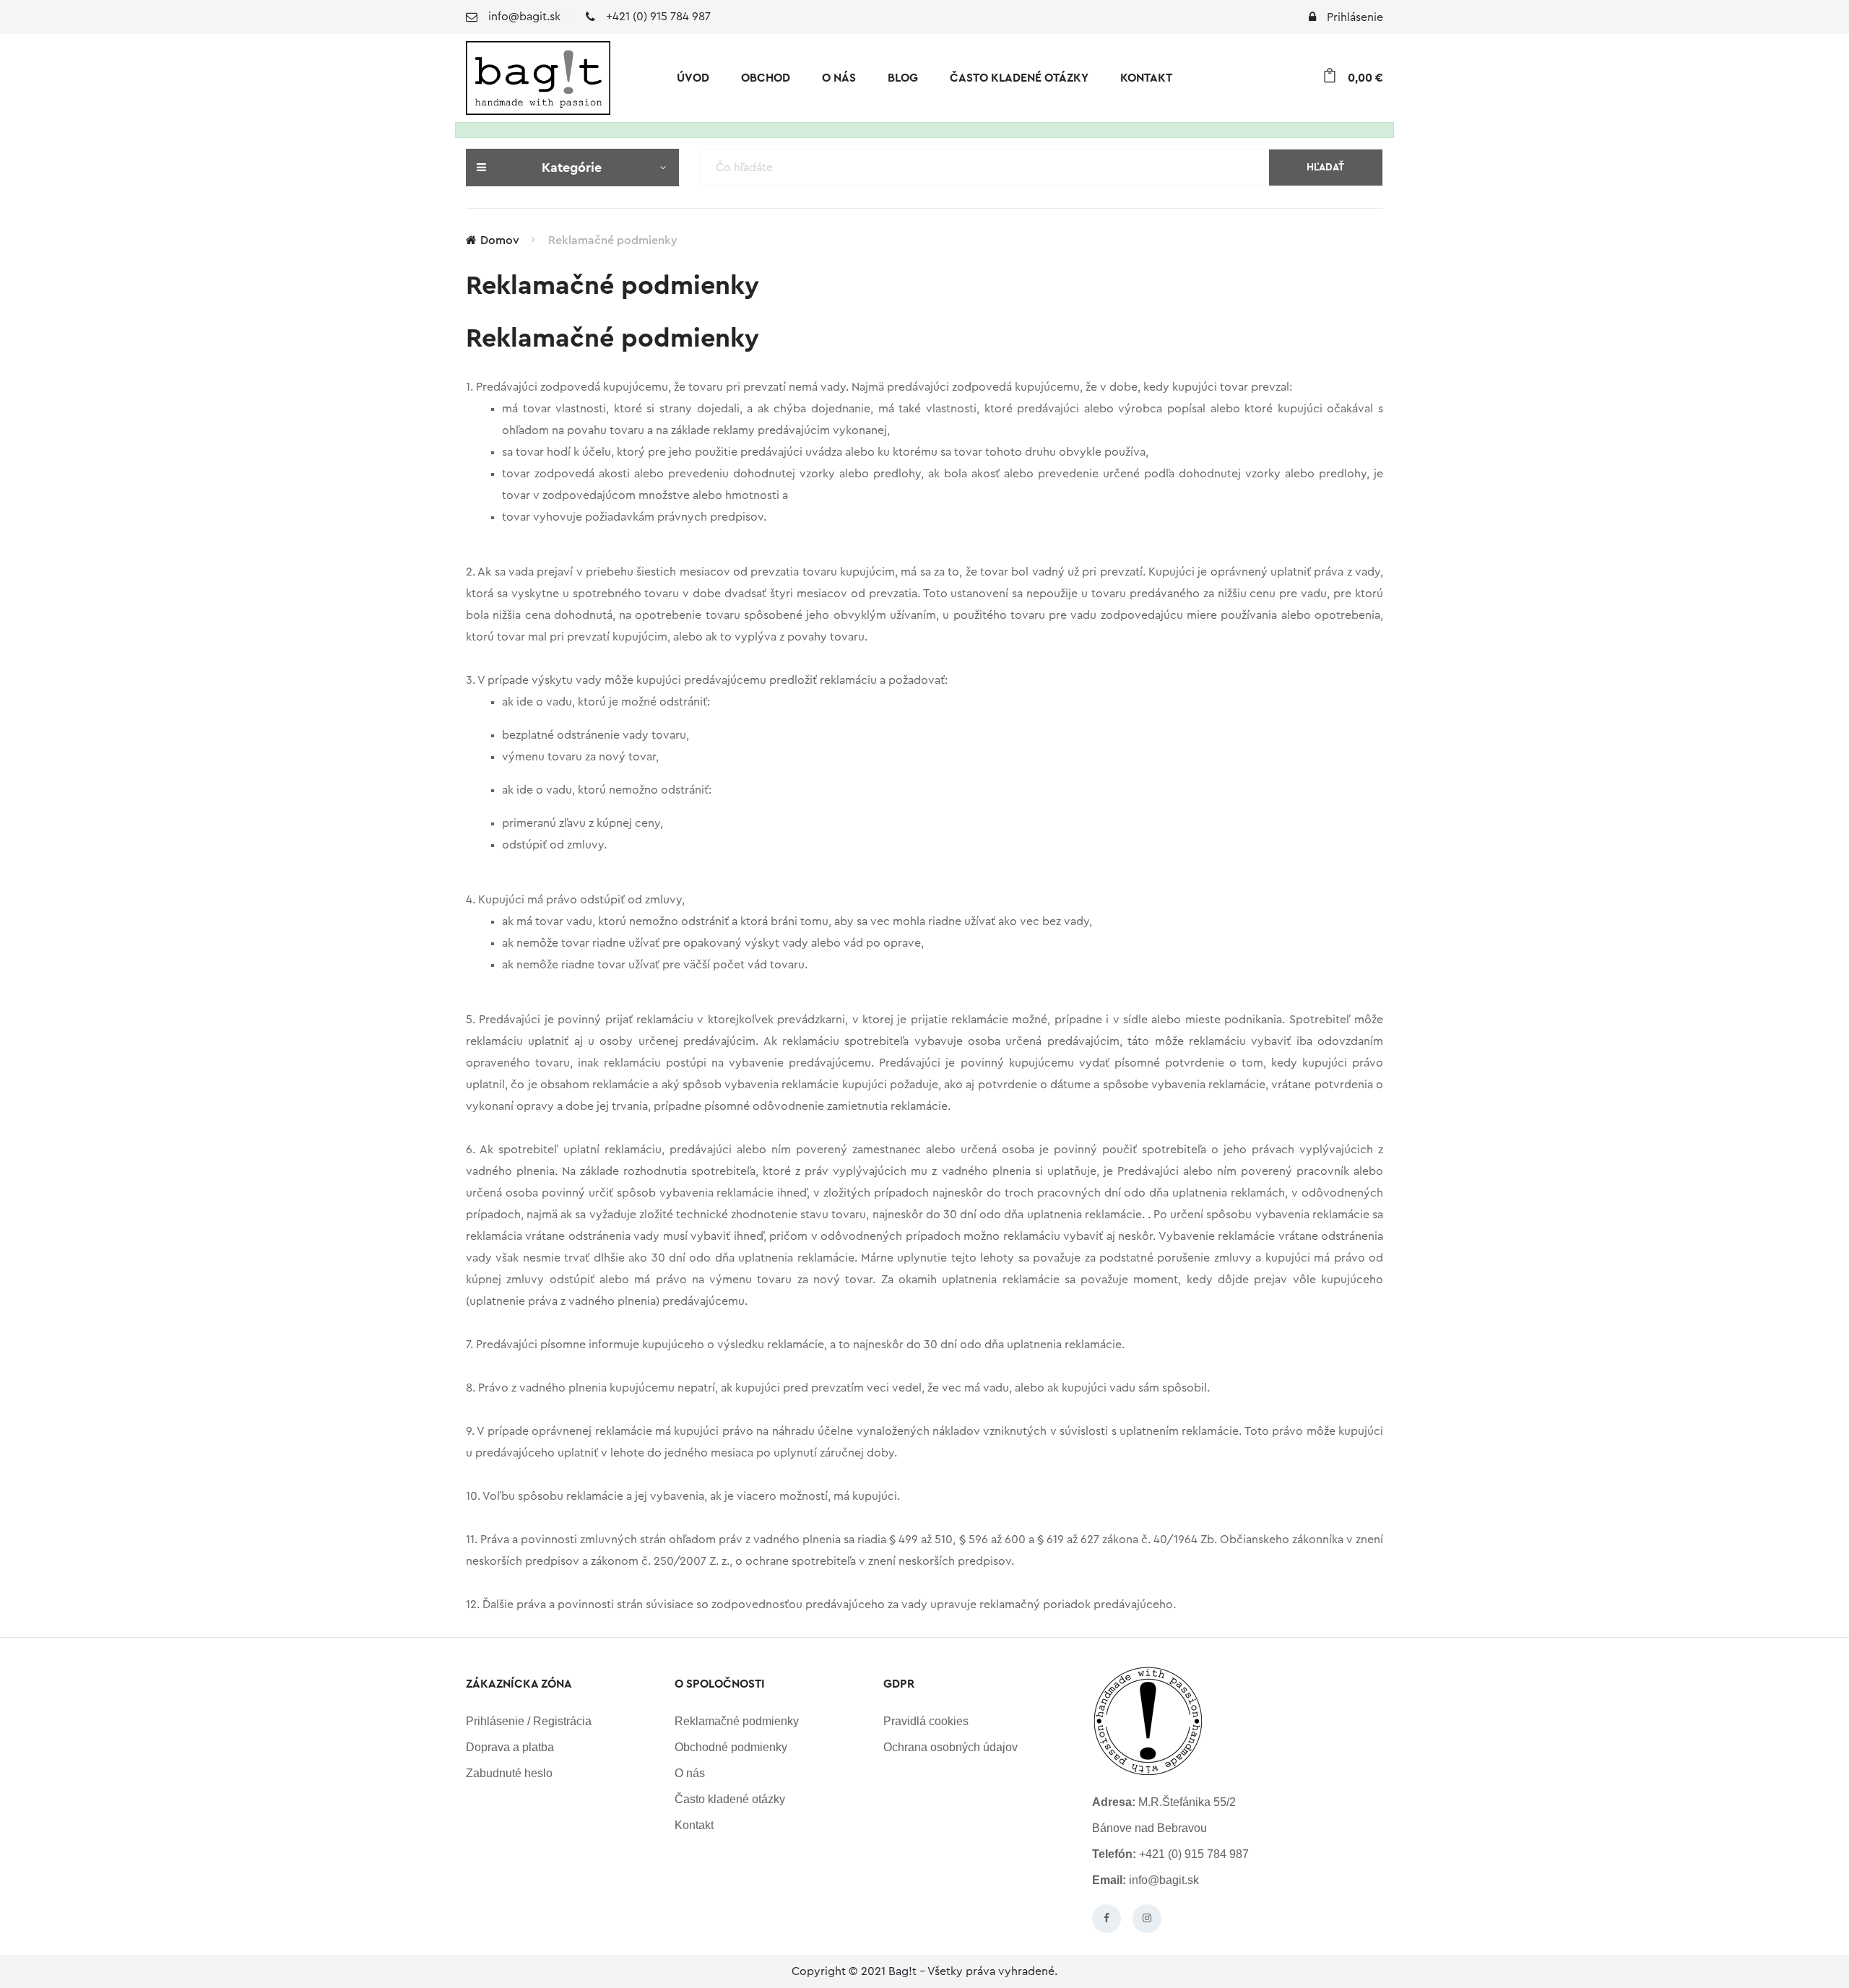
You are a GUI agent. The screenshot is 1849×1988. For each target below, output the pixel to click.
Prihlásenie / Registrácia (529, 1721)
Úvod (693, 78)
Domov (500, 240)
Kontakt (1146, 78)
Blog (903, 78)
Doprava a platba (510, 1747)
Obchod (766, 78)
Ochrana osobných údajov (951, 1747)
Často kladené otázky (1019, 78)
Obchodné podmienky (731, 1747)
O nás (839, 78)
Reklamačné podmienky (613, 240)
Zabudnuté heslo (509, 1773)
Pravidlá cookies (926, 1721)
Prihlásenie (1355, 17)
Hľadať (1325, 168)
